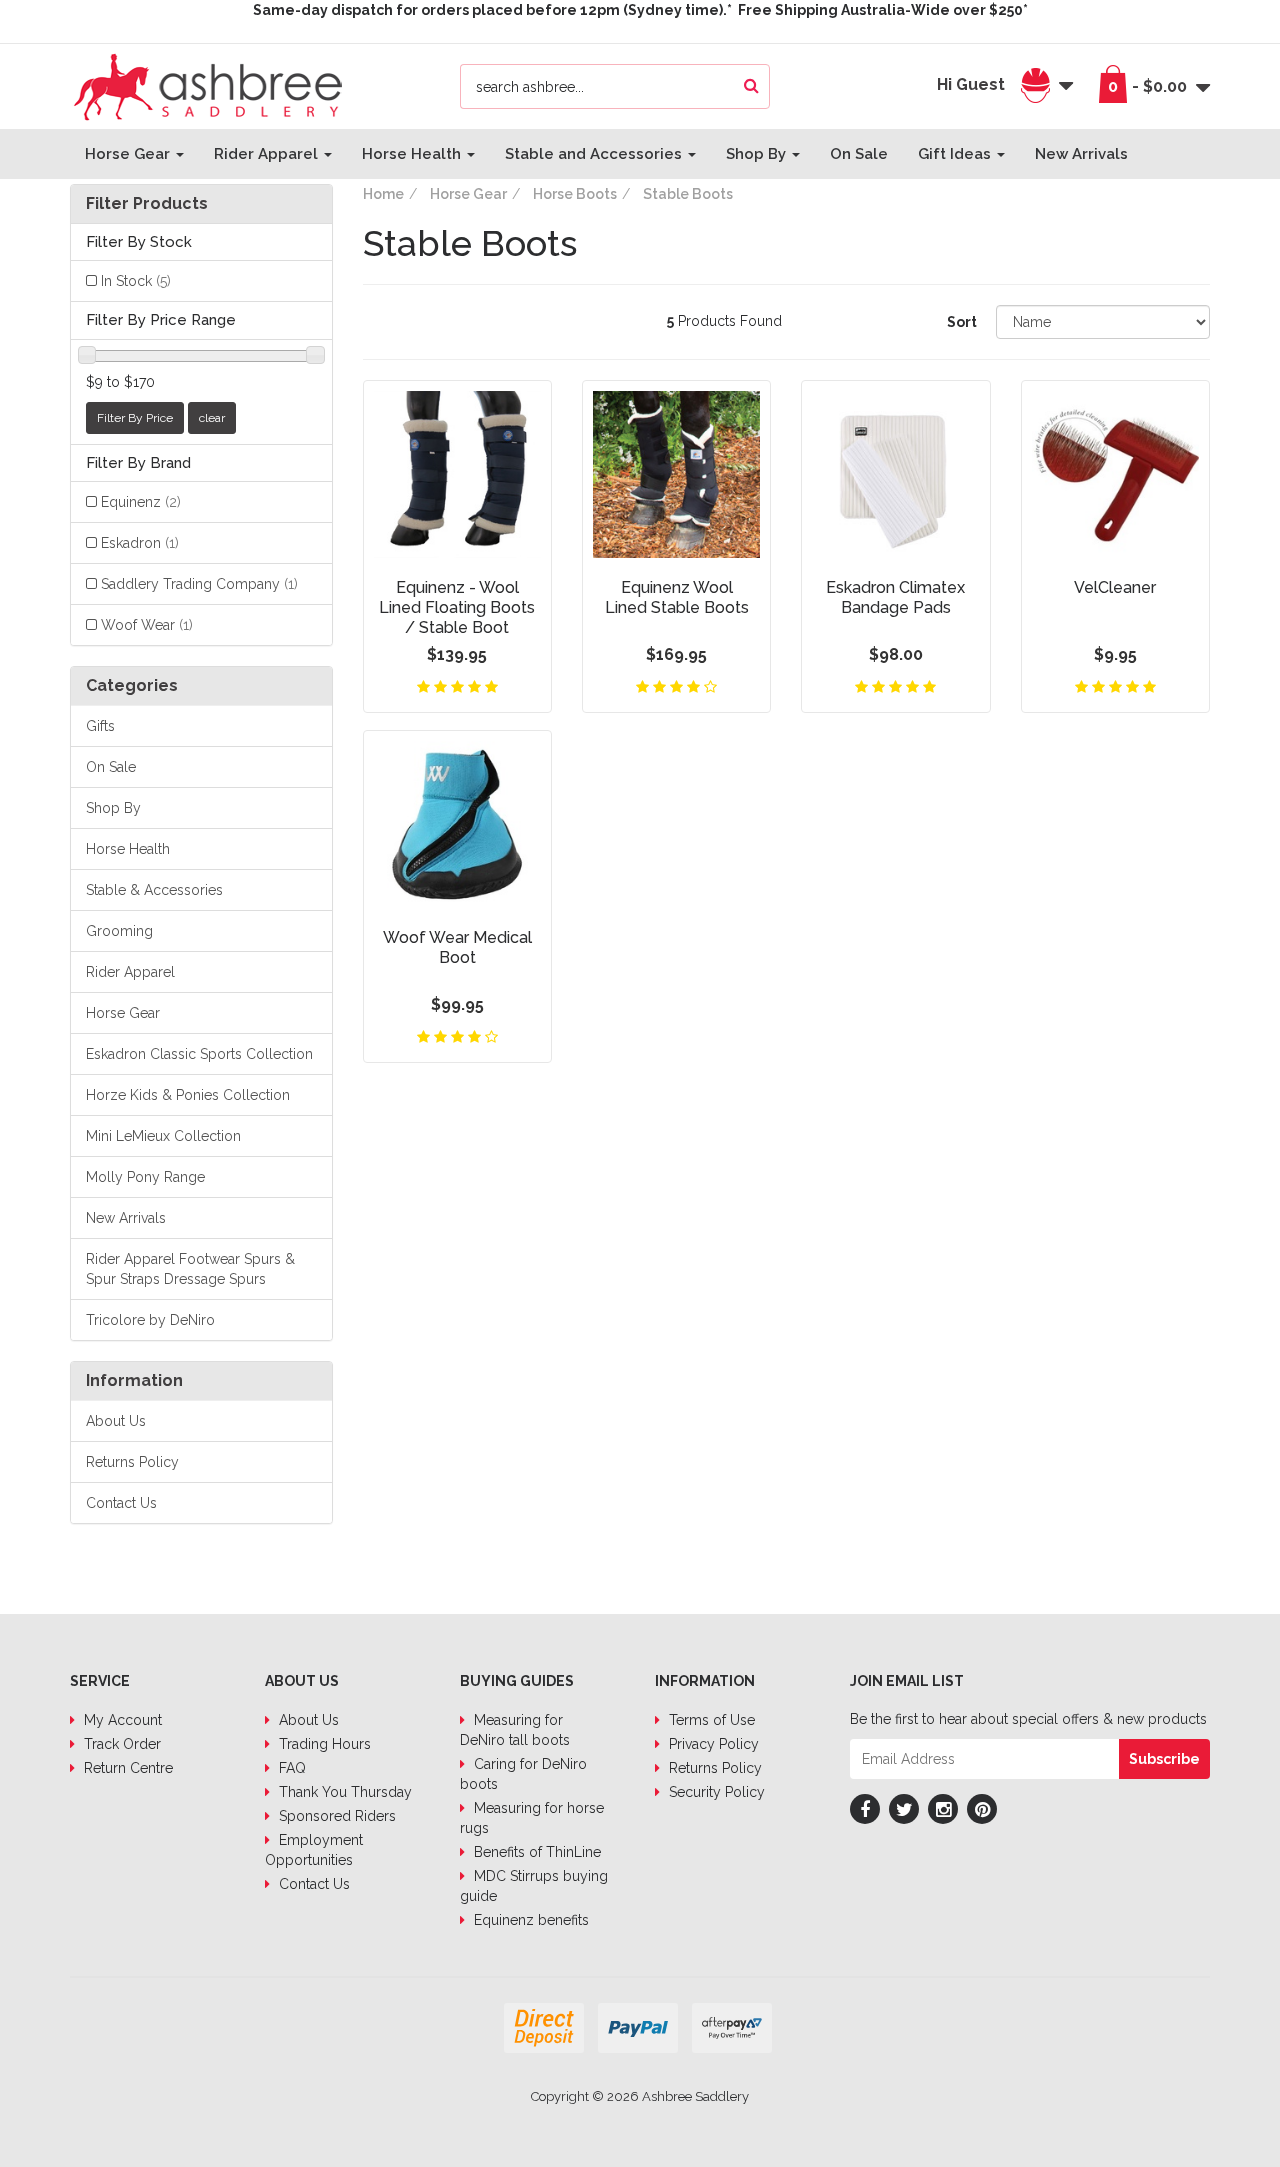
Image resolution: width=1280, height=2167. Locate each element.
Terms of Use (710, 1720)
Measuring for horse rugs (532, 1818)
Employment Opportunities (314, 1850)
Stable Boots (688, 194)
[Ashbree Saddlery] (208, 85)
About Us (116, 1421)
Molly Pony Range (145, 1177)
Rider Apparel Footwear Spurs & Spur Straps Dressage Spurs (190, 1269)
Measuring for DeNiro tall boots (515, 1730)
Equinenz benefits (529, 1920)
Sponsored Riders (335, 1816)
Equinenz (141, 502)
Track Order (120, 1744)
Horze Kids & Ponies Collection (188, 1095)
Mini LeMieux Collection (163, 1136)
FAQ (290, 1768)
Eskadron (140, 543)
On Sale (859, 154)
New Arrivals (1081, 154)
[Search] (751, 86)
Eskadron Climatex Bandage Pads (895, 597)
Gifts (100, 726)
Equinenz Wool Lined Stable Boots (677, 597)
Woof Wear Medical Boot (457, 947)
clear (212, 418)
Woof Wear (147, 625)
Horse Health (413, 154)
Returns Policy (132, 1462)
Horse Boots (575, 194)
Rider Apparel (268, 154)
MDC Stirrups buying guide (534, 1886)
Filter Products (147, 204)
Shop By (758, 154)
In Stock (136, 281)
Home (383, 194)
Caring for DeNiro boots (523, 1774)
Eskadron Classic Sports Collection (199, 1054)
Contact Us (121, 1503)
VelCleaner (1115, 587)
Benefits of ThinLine (535, 1852)
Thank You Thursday (343, 1792)
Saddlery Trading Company (199, 584)
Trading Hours (323, 1744)
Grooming (119, 931)
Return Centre (126, 1768)
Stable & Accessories (154, 890)
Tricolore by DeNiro (150, 1320)
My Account (121, 1720)
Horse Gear (129, 154)
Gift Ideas (956, 154)
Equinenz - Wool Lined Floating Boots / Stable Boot (457, 607)
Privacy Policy (712, 1744)
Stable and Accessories (595, 154)
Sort (962, 322)
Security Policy (715, 1792)
